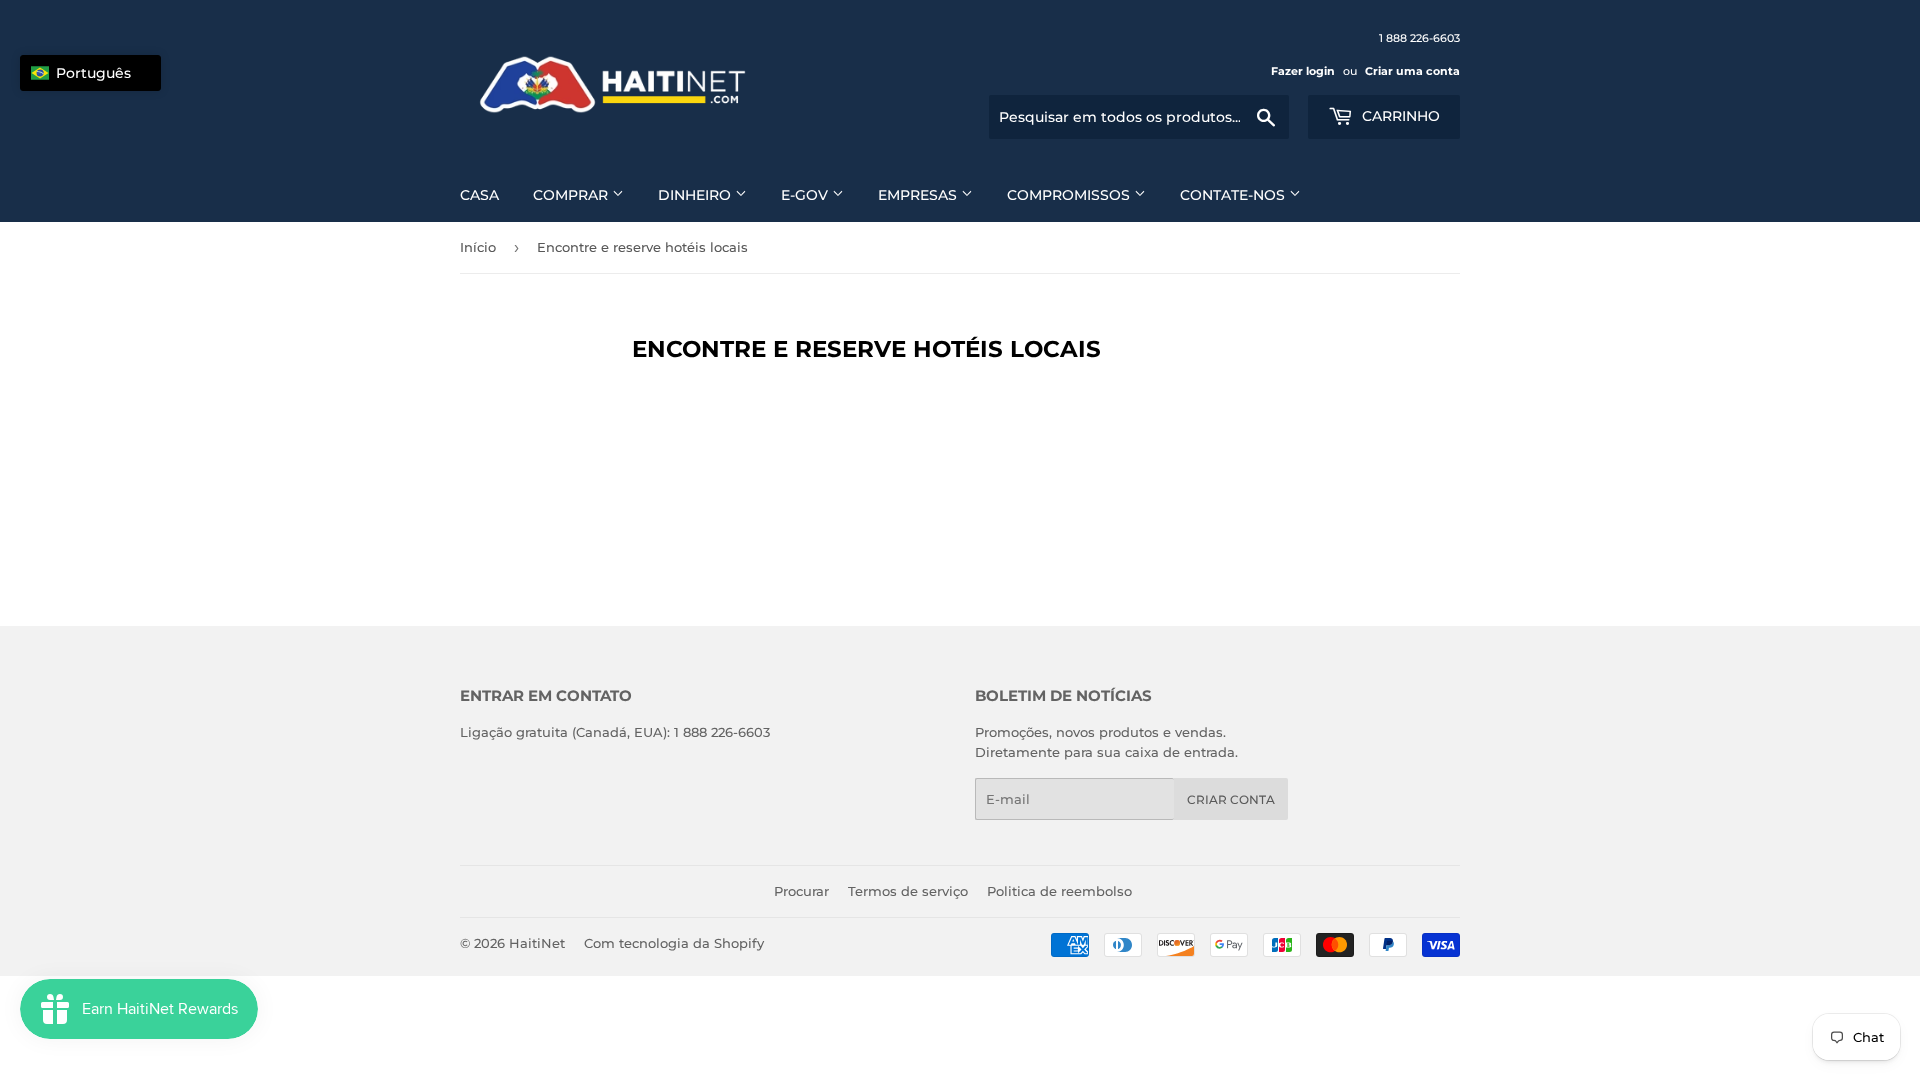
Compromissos (1070, 195)
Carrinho (1399, 116)
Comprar (572, 195)
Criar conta (1231, 799)
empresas (919, 195)
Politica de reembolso (1059, 891)
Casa (479, 195)
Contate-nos (1234, 195)
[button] (90, 73)
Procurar (801, 891)
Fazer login (1303, 71)
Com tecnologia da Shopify (674, 943)
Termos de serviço (908, 891)
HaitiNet (537, 943)
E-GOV (806, 195)
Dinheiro (696, 195)
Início (478, 247)
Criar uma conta (1412, 71)
